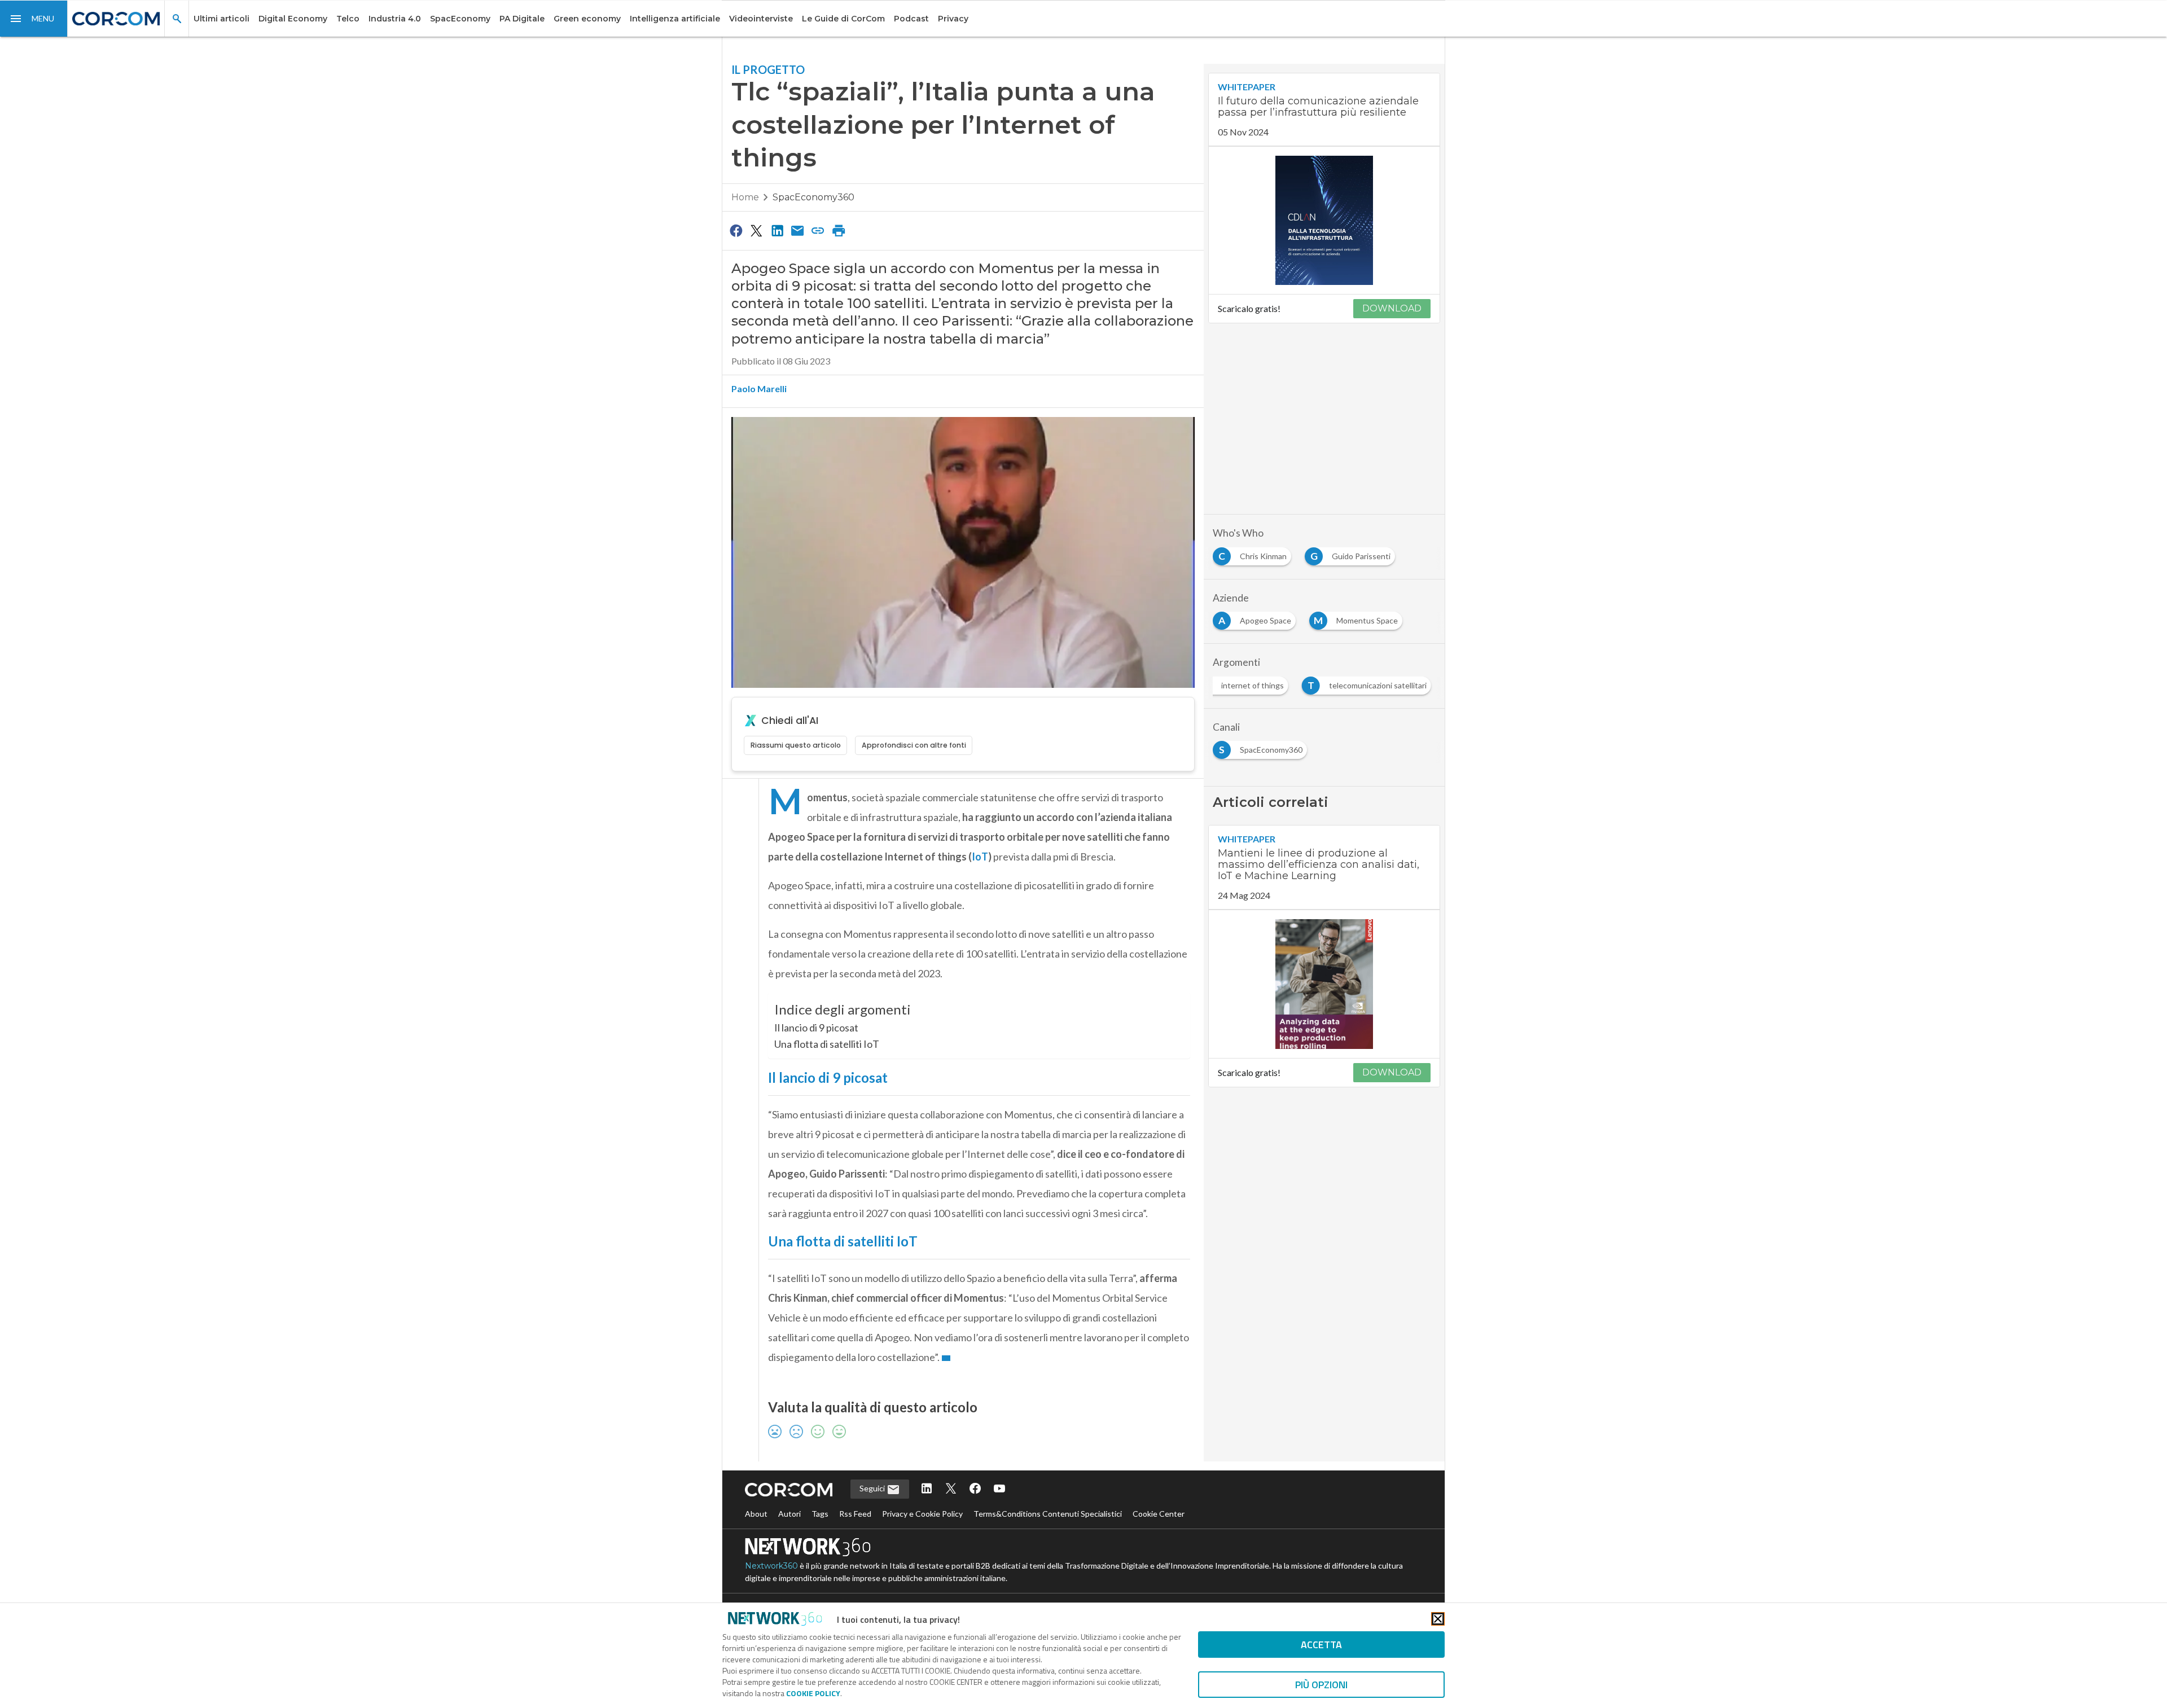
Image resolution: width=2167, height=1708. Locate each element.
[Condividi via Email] (797, 230)
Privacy (953, 19)
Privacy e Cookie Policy (922, 1514)
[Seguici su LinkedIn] (927, 1489)
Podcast (911, 19)
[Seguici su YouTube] (999, 1489)
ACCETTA (1321, 1645)
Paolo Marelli (759, 388)
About (756, 1514)
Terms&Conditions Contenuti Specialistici (1048, 1514)
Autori (789, 1514)
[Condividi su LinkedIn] (777, 230)
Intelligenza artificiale (675, 19)
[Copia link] (818, 230)
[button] (34, 19)
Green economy (587, 19)
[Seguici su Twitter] (951, 1489)
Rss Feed (855, 1514)
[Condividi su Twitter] (756, 230)
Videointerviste (761, 19)
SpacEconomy (460, 19)
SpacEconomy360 (813, 197)
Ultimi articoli (221, 19)
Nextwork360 (771, 1566)
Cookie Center (1159, 1514)
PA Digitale (522, 19)
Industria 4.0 (395, 19)
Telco (348, 19)
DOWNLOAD (1392, 308)
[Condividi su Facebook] (736, 230)
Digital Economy (293, 19)
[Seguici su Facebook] (975, 1489)
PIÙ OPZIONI (1321, 1685)
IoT (980, 857)
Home (745, 197)
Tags (820, 1514)
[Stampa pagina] (839, 230)
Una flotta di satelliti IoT (827, 1044)
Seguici (873, 1488)
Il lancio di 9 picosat (816, 1028)
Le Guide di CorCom (843, 19)
